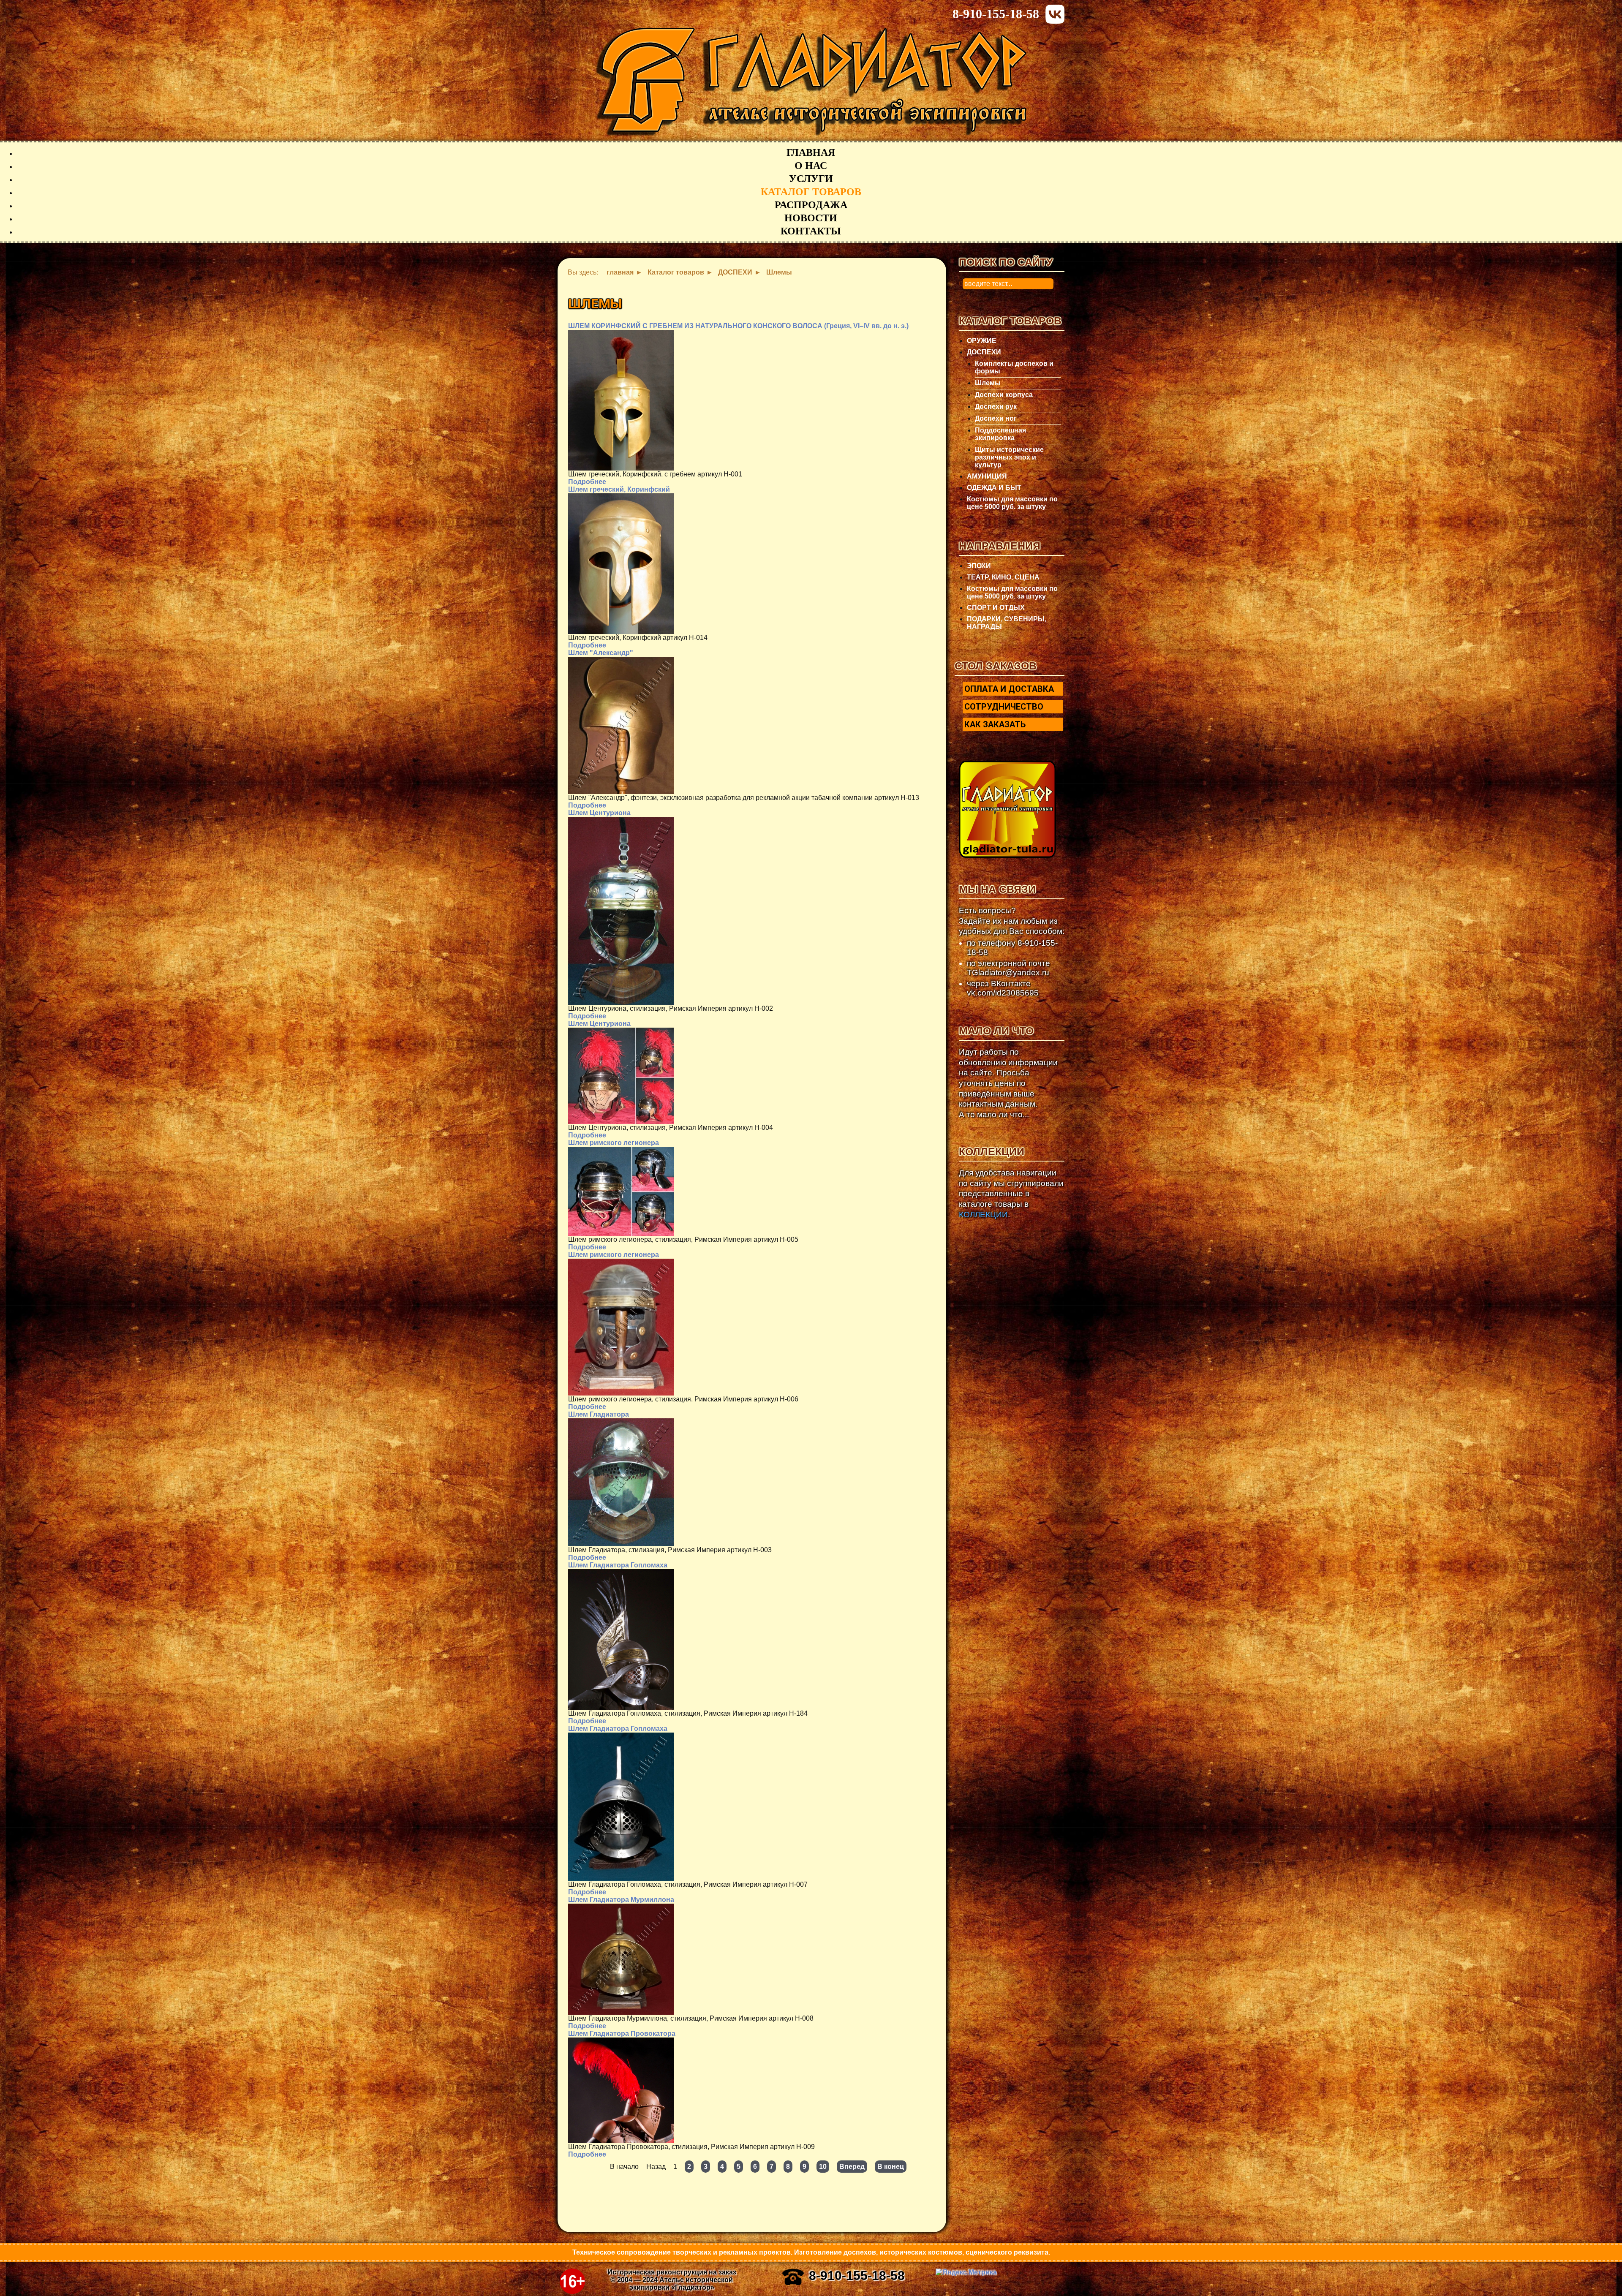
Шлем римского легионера (614, 1143)
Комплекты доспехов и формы (1014, 367)
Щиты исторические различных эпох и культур (1009, 457)
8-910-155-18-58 (996, 14)
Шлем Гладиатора (599, 1414)
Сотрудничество (1004, 707)
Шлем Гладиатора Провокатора (622, 2033)
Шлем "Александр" (601, 653)
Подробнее (587, 482)
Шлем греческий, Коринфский (619, 489)
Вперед (852, 2167)
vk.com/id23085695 (1003, 993)
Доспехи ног (996, 418)
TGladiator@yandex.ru (1008, 973)
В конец (891, 2167)
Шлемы (988, 383)
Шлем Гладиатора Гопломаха (618, 1565)
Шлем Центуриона (599, 813)
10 (823, 2167)
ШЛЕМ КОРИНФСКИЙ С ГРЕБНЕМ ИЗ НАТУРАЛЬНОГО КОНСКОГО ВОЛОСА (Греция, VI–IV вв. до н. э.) (738, 326)
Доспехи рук (996, 407)
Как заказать (995, 724)
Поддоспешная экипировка (1000, 434)
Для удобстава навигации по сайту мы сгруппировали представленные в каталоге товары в (1011, 1194)
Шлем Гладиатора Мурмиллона (621, 1900)
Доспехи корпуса (1004, 395)
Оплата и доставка (1009, 689)
